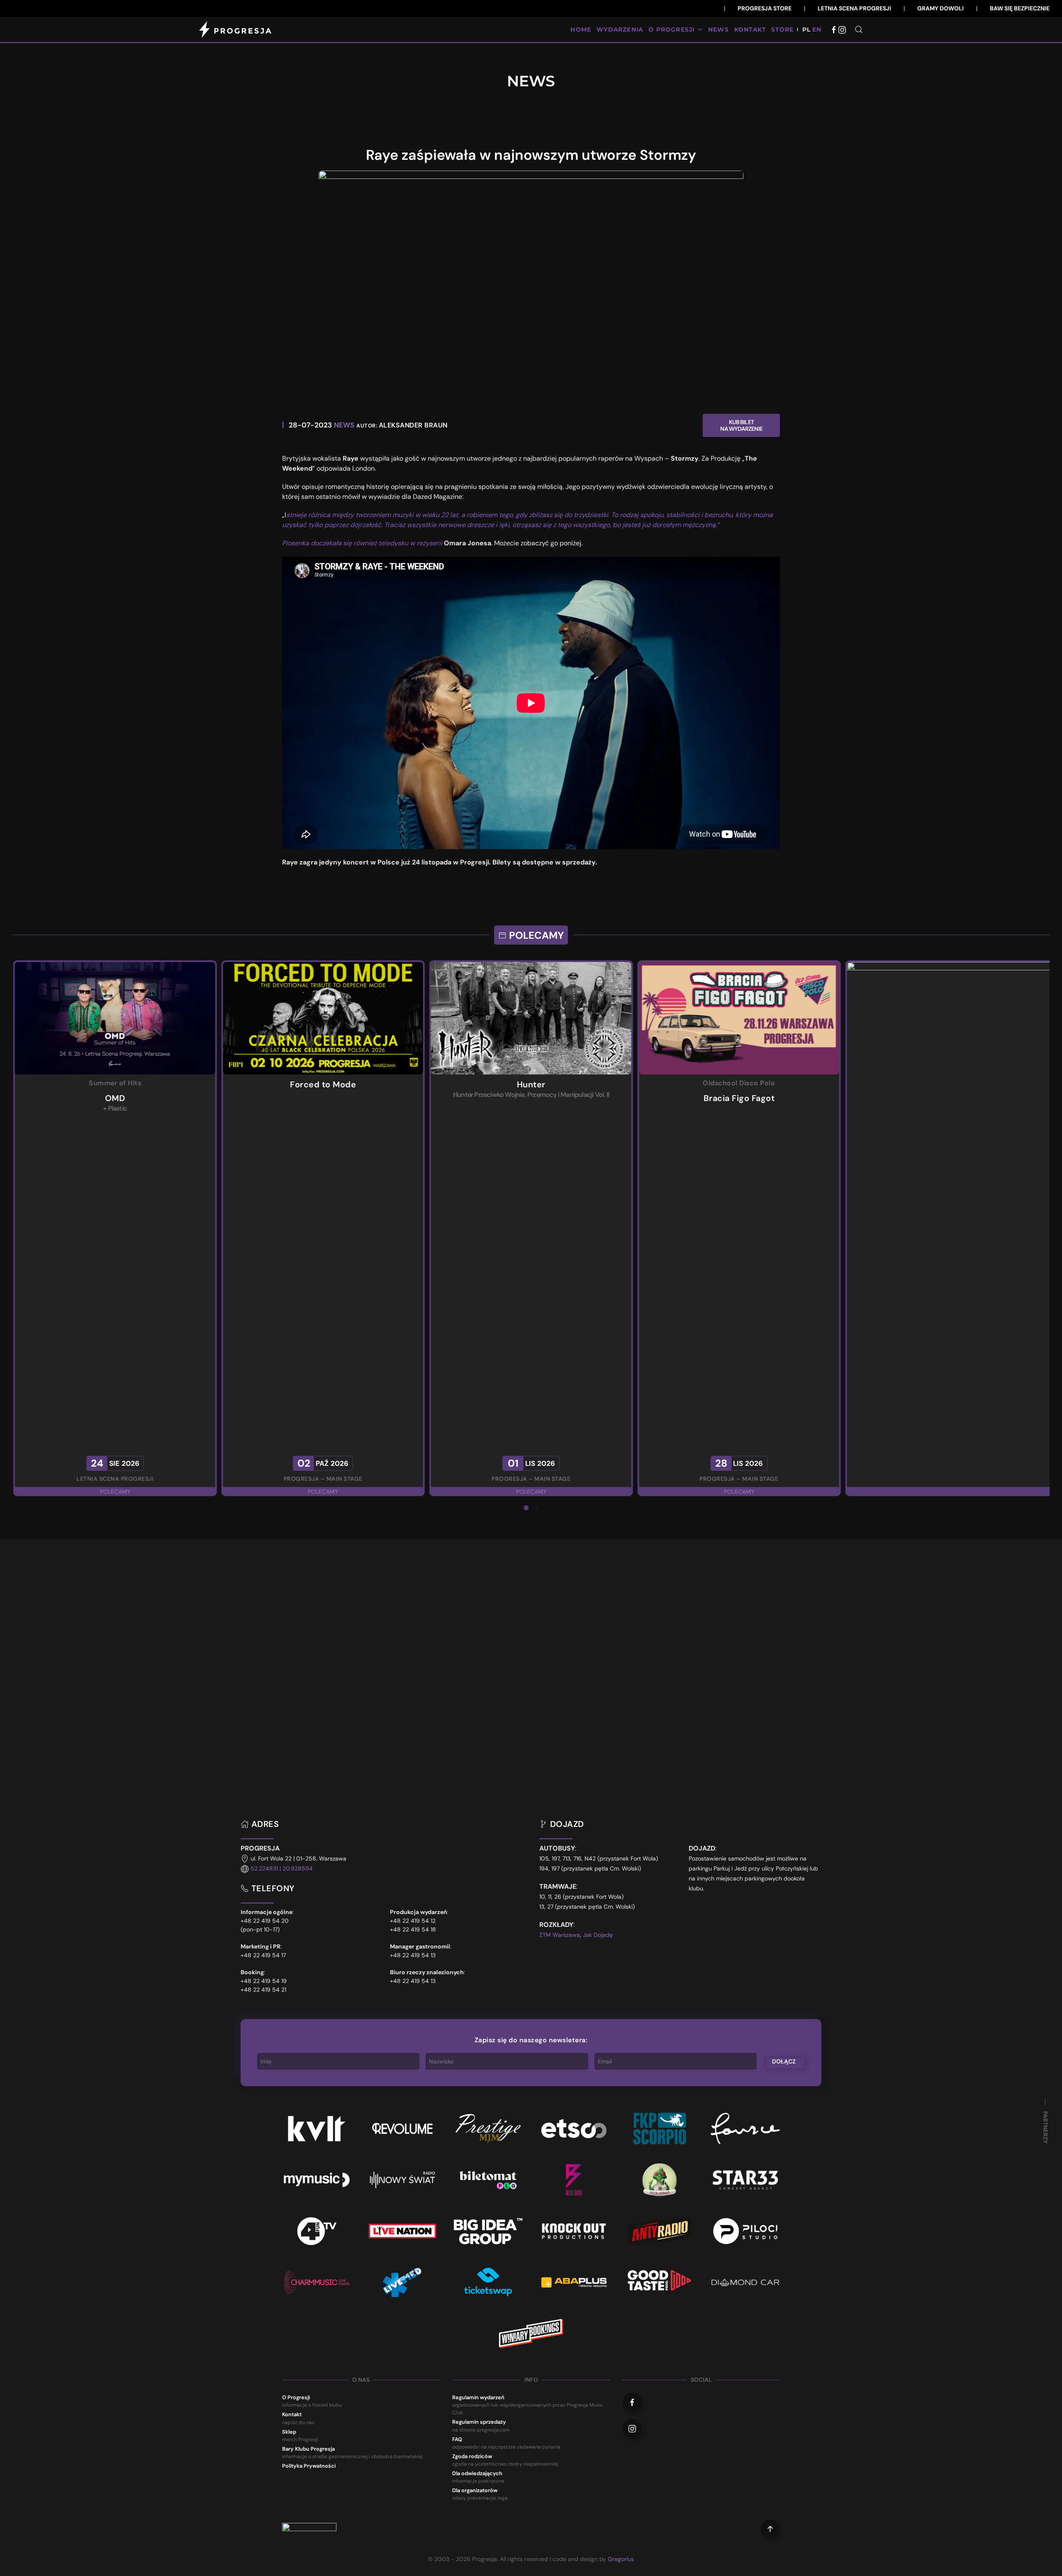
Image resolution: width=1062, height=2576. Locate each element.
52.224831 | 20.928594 (282, 1869)
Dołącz (784, 2061)
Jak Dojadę (598, 1935)
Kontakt (750, 29)
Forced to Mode (739, 1084)
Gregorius (621, 2559)
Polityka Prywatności (309, 2466)
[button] (859, 29)
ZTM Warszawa (560, 1935)
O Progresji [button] (671, 29)
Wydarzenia (620, 29)
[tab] (526, 1508)
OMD (531, 1098)
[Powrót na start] (236, 29)
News (719, 29)
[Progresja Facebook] (834, 29)
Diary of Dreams (323, 1084)
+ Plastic (531, 1108)
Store (782, 29)
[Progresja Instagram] (842, 29)
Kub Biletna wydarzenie (741, 425)
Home (581, 29)
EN (817, 29)
